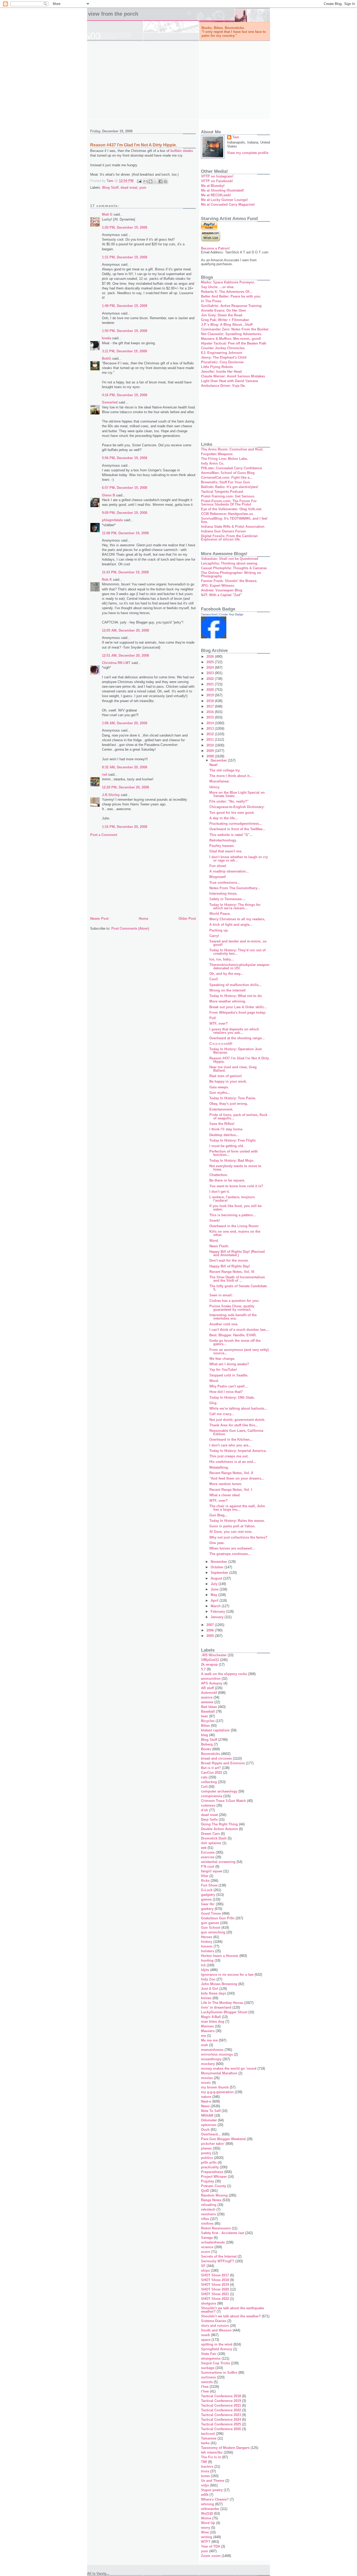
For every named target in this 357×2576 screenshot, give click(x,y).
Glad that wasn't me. (226, 851)
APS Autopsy (212, 1683)
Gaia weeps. (219, 1087)
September (220, 1573)
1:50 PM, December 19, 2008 (125, 331)
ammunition (211, 1679)
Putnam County (214, 2186)
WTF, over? (218, 1023)
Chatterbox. (219, 1175)
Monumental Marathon (219, 2073)
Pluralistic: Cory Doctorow (222, 362)
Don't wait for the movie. (229, 1260)
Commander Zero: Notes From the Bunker (235, 329)
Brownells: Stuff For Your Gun (225, 482)
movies (207, 2078)
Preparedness (212, 2172)
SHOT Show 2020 (215, 2289)
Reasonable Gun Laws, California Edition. (236, 1432)
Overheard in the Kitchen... (231, 1440)
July (215, 1584)
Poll (213, 1018)
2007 (211, 1625)
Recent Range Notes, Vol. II (231, 1473)
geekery (207, 1909)
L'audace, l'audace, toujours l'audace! (232, 1199)
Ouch (205, 2130)
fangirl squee (212, 1871)
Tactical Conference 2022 (221, 2410)
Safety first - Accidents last (223, 2233)
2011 (211, 740)
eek (204, 1848)
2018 (211, 701)
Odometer (209, 2120)
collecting (209, 1782)
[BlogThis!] (151, 181)
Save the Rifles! (222, 1124)
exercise (208, 1857)
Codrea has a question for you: (234, 1301)
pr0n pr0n (209, 2162)
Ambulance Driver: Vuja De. (223, 386)
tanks (205, 2443)
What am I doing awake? (229, 1364)
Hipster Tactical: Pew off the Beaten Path (234, 343)
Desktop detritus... (224, 1135)
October (218, 1567)
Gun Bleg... (218, 1515)
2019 (211, 695)
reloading (209, 2205)
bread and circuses (216, 1758)
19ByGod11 (210, 1660)
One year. (217, 1543)
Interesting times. (223, 894)
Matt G (107, 214)
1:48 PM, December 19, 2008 (125, 306)
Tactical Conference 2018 (221, 2396)
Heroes (207, 1937)
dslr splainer (211, 1843)
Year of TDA (211, 2546)
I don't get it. (220, 1192)
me (203, 2036)
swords (207, 2382)
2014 (211, 723)
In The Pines (211, 301)
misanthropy (211, 2059)
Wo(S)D (207, 2513)
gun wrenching (213, 1932)
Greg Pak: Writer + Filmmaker (225, 320)
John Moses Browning (219, 1984)
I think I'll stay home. (226, 1129)
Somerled (110, 402)
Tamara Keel (209, 614)
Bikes (205, 1726)
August (217, 1578)
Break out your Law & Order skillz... (238, 1007)
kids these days (214, 1993)
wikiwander (210, 2509)
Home (143, 919)
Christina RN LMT (116, 663)
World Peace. (220, 914)
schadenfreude (213, 2242)
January (218, 1617)
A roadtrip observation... (229, 871)
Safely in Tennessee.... (228, 899)
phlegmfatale (112, 520)
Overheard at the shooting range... (237, 1038)
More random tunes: (226, 1484)
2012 (211, 734)
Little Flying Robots (217, 367)
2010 (211, 745)
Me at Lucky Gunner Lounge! (224, 200)
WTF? (206, 2542)
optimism (209, 2125)
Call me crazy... (222, 1414)
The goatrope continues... (230, 1554)
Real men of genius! (226, 1076)
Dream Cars (210, 1834)
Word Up (208, 2523)
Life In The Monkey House (222, 2003)
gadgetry (208, 1895)
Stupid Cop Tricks (215, 2363)
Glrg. (213, 1403)
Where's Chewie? (215, 2499)
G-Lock (207, 1890)
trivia (205, 2471)
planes (206, 2148)
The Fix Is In (211, 2457)
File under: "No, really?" (229, 801)
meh (205, 2045)
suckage (208, 2368)
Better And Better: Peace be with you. (231, 296)
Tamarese (209, 2438)
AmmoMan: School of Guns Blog (228, 473)
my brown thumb (215, 2087)
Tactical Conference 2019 (221, 2401)
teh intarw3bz (212, 2452)
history (207, 1942)
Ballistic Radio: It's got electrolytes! (230, 487)
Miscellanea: (219, 781)
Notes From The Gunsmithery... (235, 888)
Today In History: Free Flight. (233, 1140)
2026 (211, 657)
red (105, 774)
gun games (210, 1923)
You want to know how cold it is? (236, 1186)
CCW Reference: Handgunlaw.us (227, 514)
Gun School (211, 1928)
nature (206, 2097)
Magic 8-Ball (211, 2017)
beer (205, 1716)
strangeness (211, 2358)
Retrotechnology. (223, 840)
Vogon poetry (212, 2490)
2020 (211, 690)
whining (208, 2504)
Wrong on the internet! (228, 990)
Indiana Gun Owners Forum (223, 531)
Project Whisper (214, 2177)
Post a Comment (104, 835)
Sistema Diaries (214, 2321)
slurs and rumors (215, 2326)
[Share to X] (156, 181)
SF (203, 2266)
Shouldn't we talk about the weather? (231, 2316)
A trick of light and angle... (231, 925)
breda (106, 338)
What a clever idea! (225, 1495)
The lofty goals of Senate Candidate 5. (238, 1288)
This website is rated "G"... (231, 835)
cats (204, 1777)
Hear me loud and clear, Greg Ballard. (233, 1069)
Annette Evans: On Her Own (223, 310)
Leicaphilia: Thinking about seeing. (230, 563)
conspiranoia (212, 1796)
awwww (207, 1702)
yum (143, 188)
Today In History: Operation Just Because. (235, 1051)
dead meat (129, 188)
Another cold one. (224, 1324)
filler (205, 1876)
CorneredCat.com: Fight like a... (227, 477)
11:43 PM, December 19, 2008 (125, 572)
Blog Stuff (110, 188)
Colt (204, 1787)
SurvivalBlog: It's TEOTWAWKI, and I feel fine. (234, 520)
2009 (211, 751)
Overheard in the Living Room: (234, 1226)
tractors (207, 2467)
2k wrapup (209, 1664)
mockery (208, 2064)
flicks (205, 1881)
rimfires (207, 2224)
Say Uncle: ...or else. (218, 287)
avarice (207, 1697)
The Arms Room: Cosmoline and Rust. (232, 449)
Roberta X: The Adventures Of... (227, 292)
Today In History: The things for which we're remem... (235, 906)
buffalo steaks (182, 151)
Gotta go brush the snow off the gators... (235, 1342)
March (216, 1606)
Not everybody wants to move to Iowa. (235, 1168)
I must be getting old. (227, 1146)
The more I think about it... (231, 776)
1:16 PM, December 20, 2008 (125, 827)
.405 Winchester (214, 1655)
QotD (205, 2191)
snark (205, 2335)
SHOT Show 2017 (215, 2275)
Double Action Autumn (219, 1829)
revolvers (208, 2214)
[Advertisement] (179, 80)
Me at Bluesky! (213, 186)
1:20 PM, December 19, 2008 (125, 227)
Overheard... (211, 2134)
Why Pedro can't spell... (229, 1386)
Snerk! (215, 1221)
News (205, 2106)
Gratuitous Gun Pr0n (218, 1918)
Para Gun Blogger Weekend (223, 2139)
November (219, 1562)
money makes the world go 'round (229, 2068)
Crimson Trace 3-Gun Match (223, 1801)
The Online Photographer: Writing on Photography (231, 574)
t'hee (205, 2387)
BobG (106, 358)
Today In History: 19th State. (232, 1397)
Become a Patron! (215, 248)
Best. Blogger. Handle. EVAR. (233, 1335)
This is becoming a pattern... (233, 1215)
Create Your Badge (231, 614)
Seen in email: (221, 1295)
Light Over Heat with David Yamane (229, 381)
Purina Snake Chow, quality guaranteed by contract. (232, 1308)
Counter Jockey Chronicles (223, 348)
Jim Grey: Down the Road (222, 315)
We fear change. (222, 1359)
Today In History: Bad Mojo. (232, 1161)
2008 (211, 756)
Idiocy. (215, 787)
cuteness (208, 1805)
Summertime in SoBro (219, 2373)
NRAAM (207, 2115)
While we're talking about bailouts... (238, 1408)
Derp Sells (209, 1820)
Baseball (208, 1711)
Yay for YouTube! (223, 1370)
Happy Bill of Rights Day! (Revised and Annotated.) (237, 1253)
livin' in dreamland (216, 2007)
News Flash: (219, 1246)
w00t (205, 2495)
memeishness (212, 2050)
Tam (236, 137)
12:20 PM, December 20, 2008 (125, 787)
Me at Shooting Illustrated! (222, 190)
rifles (205, 2219)
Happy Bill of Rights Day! (230, 1266)
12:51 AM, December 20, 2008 (125, 655)
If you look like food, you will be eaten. (235, 1208)
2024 (211, 667)
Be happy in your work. (228, 1081)
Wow (205, 2532)
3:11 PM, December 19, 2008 (124, 351)
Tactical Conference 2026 (221, 2429)
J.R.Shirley (111, 795)
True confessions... (225, 883)
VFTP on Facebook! (217, 181)
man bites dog (213, 2022)
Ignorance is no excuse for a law (227, 1975)
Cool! (214, 979)
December (219, 760)
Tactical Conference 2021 (221, 2405)
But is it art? (211, 1768)
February (218, 1612)
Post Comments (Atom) (130, 928)
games (206, 1899)
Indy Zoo (208, 1979)
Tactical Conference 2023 (221, 2415)
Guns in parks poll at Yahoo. (232, 1526)
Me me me (209, 2040)
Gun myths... (220, 1093)
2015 (211, 717)
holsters (208, 1951)
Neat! (213, 765)
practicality (210, 2167)
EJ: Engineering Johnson (222, 353)
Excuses (208, 1852)
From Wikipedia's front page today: (238, 1013)
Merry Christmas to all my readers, (237, 919)
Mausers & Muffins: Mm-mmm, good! (231, 339)
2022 (211, 679)
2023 (211, 673)
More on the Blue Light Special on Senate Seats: (237, 794)
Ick (203, 1965)
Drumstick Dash (214, 1838)
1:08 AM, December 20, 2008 (125, 723)
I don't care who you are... (230, 1445)
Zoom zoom (211, 2556)
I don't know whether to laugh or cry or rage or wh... (239, 859)
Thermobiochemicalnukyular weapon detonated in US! (239, 966)
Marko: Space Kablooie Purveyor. (228, 282)
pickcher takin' (213, 2144)
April (215, 1601)
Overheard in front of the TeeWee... (237, 829)
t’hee (205, 2391)
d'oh (205, 1810)
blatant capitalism (215, 1730)
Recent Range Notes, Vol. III (232, 1272)
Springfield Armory (217, 2349)
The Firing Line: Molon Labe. (224, 459)
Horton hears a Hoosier (220, 1956)
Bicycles (208, 1721)
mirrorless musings (217, 2054)
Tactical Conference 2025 (221, 2424)
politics (207, 2158)
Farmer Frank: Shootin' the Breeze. (229, 581)
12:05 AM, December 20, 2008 (125, 630)
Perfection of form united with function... (234, 1153)
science (207, 2247)
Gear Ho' (208, 1904)
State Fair (209, 2354)
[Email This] (146, 181)
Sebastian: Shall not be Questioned (230, 559)
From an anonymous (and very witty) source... (239, 1351)
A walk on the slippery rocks (224, 1674)
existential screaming (218, 1862)
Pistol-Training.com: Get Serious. (228, 496)
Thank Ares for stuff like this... (234, 1425)
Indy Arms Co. (213, 463)
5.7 (203, 1669)
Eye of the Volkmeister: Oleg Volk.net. (232, 509)
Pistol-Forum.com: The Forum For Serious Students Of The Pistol (229, 503)
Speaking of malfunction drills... (235, 985)
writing (207, 2537)
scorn (206, 2252)
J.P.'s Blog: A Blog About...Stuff (227, 325)
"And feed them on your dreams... (237, 1478)
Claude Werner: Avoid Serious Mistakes (233, 376)
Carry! (214, 936)
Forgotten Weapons (217, 454)
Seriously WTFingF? (218, 2261)
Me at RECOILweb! (216, 195)
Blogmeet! (218, 877)
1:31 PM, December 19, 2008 (125, 257)
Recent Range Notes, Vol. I (231, 1490)
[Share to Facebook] (160, 181)
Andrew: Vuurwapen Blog (222, 590)
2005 (211, 1636)
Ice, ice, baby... (221, 959)
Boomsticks (211, 1754)
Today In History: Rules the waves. (237, 1521)
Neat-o (206, 2101)
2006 (211, 1630)
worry (206, 2528)
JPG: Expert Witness (218, 586)
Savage (207, 2238)
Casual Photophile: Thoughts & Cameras (234, 568)
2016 (211, 712)
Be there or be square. (227, 1180)
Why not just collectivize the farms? (238, 1537)
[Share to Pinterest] (165, 181)
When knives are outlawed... (232, 1548)
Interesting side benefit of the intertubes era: (233, 1317)
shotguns (209, 2303)
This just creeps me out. (229, 1456)
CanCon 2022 (212, 1773)
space (206, 2340)
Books (206, 1749)
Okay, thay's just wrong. (229, 1104)
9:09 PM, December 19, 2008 (125, 513)
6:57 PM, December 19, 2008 (125, 488)
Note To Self (211, 2111)
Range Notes (211, 2200)
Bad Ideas (209, 1707)
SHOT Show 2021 (215, 2294)
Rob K (107, 580)
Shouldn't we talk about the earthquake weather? (232, 2310)
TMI (204, 2462)
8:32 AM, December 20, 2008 (125, 767)
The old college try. (225, 770)
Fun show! (218, 866)
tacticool (208, 2434)
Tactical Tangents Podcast (222, 492)
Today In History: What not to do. (236, 996)
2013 (211, 729)
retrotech (208, 2209)
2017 (211, 706)
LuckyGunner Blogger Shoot (224, 2012)
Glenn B (108, 495)
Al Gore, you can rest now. (231, 1532)
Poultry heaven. (222, 846)
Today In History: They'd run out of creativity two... (237, 952)
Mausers (208, 2031)
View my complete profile (248, 153)
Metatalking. (219, 1467)
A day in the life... (224, 818)
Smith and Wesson (216, 2330)
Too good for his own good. (232, 813)
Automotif (209, 1693)
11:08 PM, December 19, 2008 (125, 533)
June (215, 1589)
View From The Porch (113, 14)
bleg (205, 1735)
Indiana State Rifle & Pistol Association (233, 527)
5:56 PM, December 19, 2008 (125, 458)
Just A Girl (210, 1989)
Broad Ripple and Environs (223, 1763)
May (214, 1595)
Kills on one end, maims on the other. (235, 1233)
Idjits (205, 1970)
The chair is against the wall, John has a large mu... (237, 1508)
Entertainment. (221, 1109)
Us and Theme (213, 2481)
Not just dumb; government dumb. (237, 1420)
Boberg (207, 1744)
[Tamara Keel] (214, 637)
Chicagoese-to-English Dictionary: (237, 807)
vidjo (205, 2485)
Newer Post (99, 919)
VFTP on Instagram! (217, 176)
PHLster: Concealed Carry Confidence (231, 468)
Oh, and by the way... (226, 974)
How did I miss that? (226, 1392)
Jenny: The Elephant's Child (224, 357)
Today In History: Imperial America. (238, 1451)
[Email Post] (139, 181)
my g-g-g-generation (217, 2092)
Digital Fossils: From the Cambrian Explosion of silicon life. (229, 538)
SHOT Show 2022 (215, 2299)
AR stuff (207, 1688)
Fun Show (209, 1885)
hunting (207, 1960)
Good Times (211, 1913)
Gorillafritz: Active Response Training (231, 306)
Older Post (187, 919)
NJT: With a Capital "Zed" (221, 595)
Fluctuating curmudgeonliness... (236, 824)
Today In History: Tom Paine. (233, 1098)
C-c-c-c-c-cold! (221, 1044)
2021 (211, 684)
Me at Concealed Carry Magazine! (228, 204)
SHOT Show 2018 (215, 2280)
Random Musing (214, 2195)
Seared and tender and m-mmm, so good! (238, 943)
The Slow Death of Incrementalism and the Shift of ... (237, 1279)
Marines (207, 2026)
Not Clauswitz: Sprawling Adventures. (232, 334)
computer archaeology (219, 1791)
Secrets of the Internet (219, 2256)
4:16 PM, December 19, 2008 (125, 395)
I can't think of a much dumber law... (239, 1330)
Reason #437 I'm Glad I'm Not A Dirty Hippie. (239, 1060)
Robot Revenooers (216, 2228)
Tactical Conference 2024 (221, 2420)
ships (205, 2271)
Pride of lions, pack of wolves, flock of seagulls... (238, 1117)
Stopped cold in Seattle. (229, 1375)
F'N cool (208, 1866)
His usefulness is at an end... (233, 1462)
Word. (214, 1241)
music (206, 2083)
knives (206, 1998)
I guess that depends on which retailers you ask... (234, 1031)
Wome (206, 2518)
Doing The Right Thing (219, 1824)
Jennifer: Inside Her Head (221, 372)
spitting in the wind (217, 2344)
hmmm (207, 1946)
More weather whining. (228, 1001)
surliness (208, 2377)
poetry (206, 2153)
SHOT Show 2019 (215, 2285)
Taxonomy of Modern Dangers (225, 2448)
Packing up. (219, 930)
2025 (211, 662)
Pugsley (208, 2181)
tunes (205, 2476)
